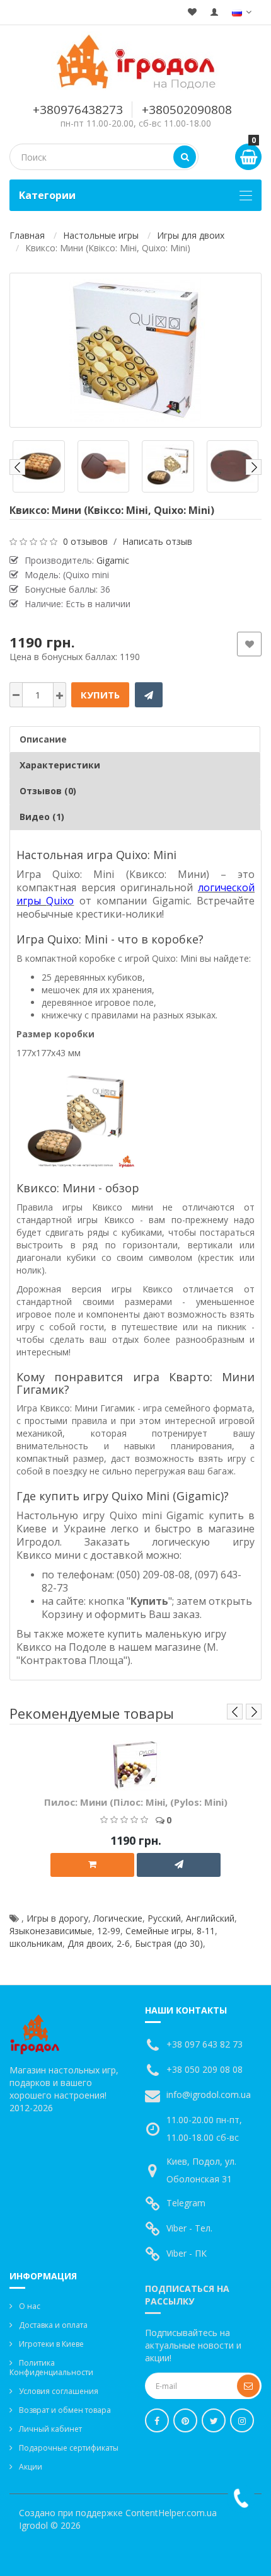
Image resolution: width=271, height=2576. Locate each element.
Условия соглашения (59, 2391)
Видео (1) (42, 817)
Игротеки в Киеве (51, 2344)
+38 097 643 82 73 (205, 2044)
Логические (118, 1918)
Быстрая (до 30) (169, 1943)
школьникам (36, 1943)
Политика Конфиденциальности (51, 2368)
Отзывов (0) (48, 791)
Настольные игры (101, 235)
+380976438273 (78, 110)
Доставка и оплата (53, 2325)
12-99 (109, 1931)
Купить (100, 695)
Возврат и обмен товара (65, 2410)
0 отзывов (85, 541)
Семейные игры (159, 1931)
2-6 (123, 1943)
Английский (210, 1918)
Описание (43, 739)
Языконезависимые (51, 1931)
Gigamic (113, 560)
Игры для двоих (191, 235)
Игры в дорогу (57, 1918)
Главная (27, 235)
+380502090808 (187, 110)
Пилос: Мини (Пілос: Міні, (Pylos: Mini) (136, 1802)
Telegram (186, 2203)
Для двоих (89, 1943)
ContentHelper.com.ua (171, 2513)
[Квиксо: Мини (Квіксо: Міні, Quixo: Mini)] (135, 350)
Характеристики (60, 765)
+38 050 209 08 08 (205, 2069)
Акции (31, 2467)
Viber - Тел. (189, 2228)
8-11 (206, 1931)
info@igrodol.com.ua (209, 2094)
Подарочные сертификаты (69, 2448)
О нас (30, 2306)
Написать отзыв (157, 541)
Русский (164, 1918)
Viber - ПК (187, 2253)
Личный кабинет (50, 2429)
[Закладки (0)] (192, 12)
